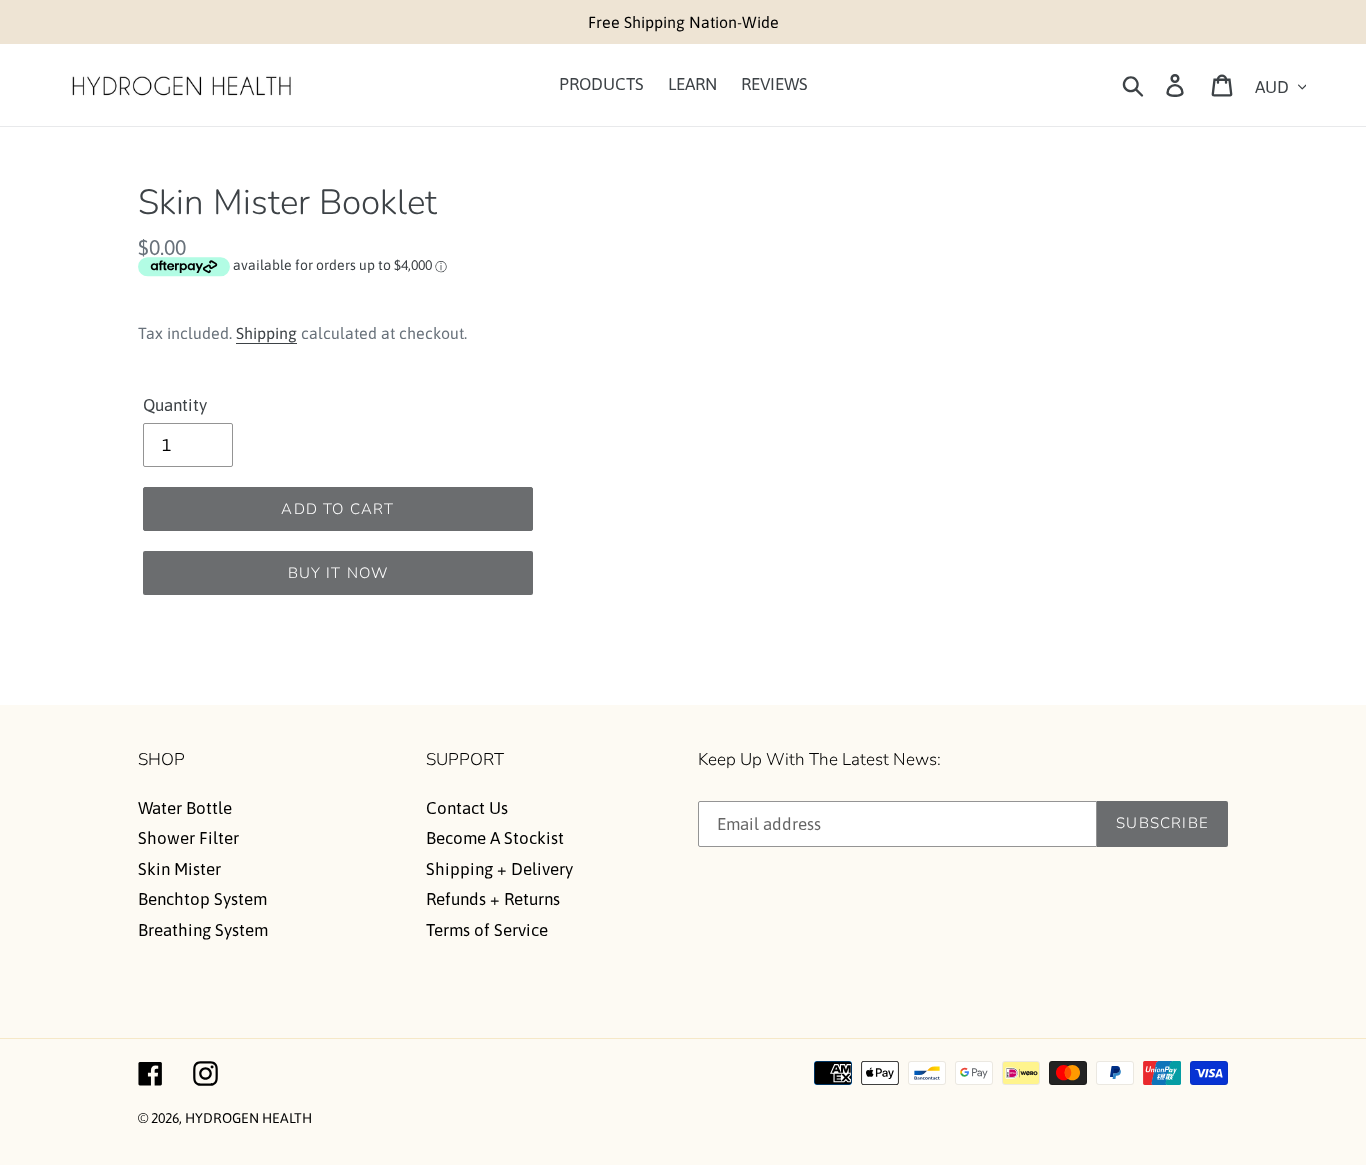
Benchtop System (202, 899)
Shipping (266, 333)
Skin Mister (179, 869)
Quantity (175, 405)
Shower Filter (188, 838)
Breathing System (203, 930)
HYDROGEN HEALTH (248, 1118)
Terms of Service (487, 930)
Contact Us (467, 808)
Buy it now (338, 573)
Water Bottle (185, 808)
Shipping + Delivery (499, 869)
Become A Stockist (495, 838)
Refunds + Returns (493, 899)
